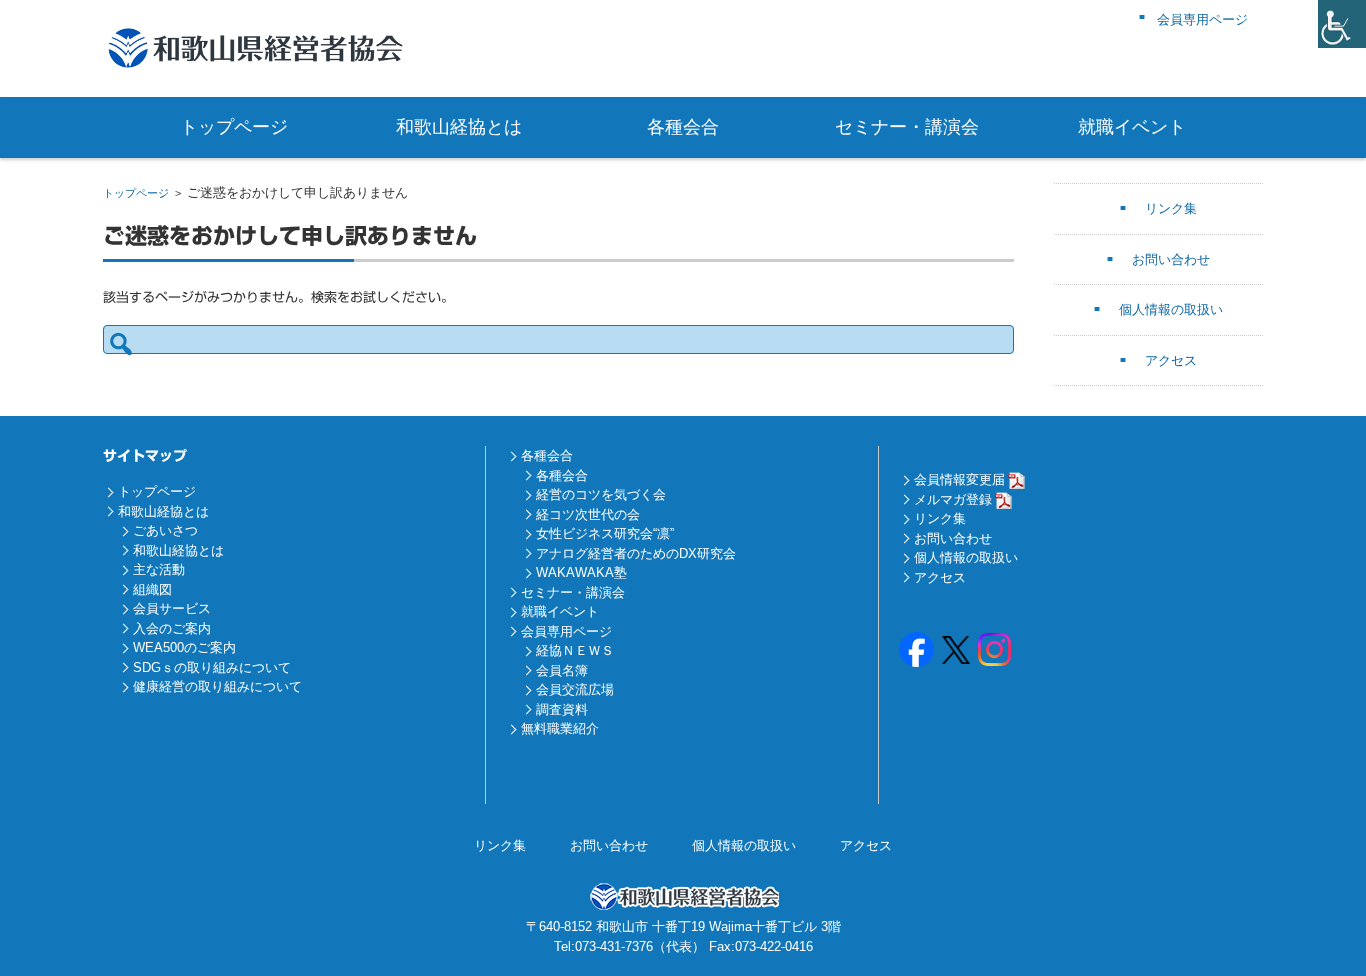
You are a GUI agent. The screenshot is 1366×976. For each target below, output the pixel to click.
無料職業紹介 (560, 728)
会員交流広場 (575, 689)
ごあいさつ (165, 530)
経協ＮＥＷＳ (575, 650)
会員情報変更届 (959, 479)
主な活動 (159, 569)
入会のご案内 (172, 628)
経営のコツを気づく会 (601, 494)
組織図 (152, 589)
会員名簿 (562, 670)
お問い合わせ (1171, 259)
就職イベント (1132, 127)
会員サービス (172, 608)
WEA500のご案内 (184, 647)
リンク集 (1171, 208)
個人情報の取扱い (1171, 309)
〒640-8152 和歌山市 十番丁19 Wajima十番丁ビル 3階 (683, 926)
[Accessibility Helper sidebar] (1342, 24)
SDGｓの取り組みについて (212, 667)
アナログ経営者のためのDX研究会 (636, 553)
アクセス (1171, 360)
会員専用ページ (566, 631)
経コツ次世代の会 (588, 514)
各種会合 (683, 127)
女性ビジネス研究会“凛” (605, 533)
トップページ (234, 127)
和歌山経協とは (459, 127)
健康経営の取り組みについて (217, 686)
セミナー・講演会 (907, 127)
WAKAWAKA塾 (581, 572)
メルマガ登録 (953, 499)
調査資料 (562, 709)
